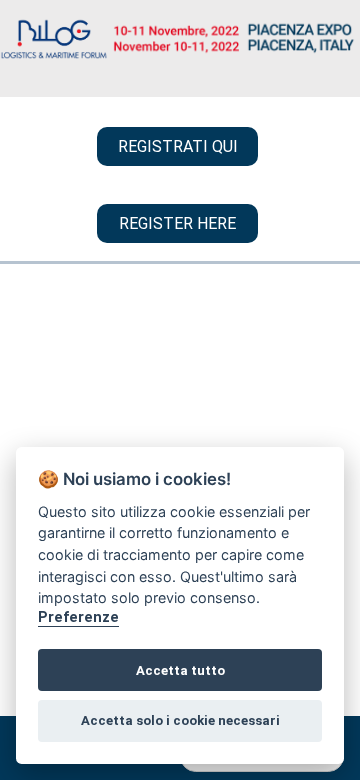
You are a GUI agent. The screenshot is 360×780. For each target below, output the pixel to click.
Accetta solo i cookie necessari (180, 720)
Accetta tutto (180, 670)
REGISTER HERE (177, 223)
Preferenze (78, 617)
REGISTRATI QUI (178, 146)
